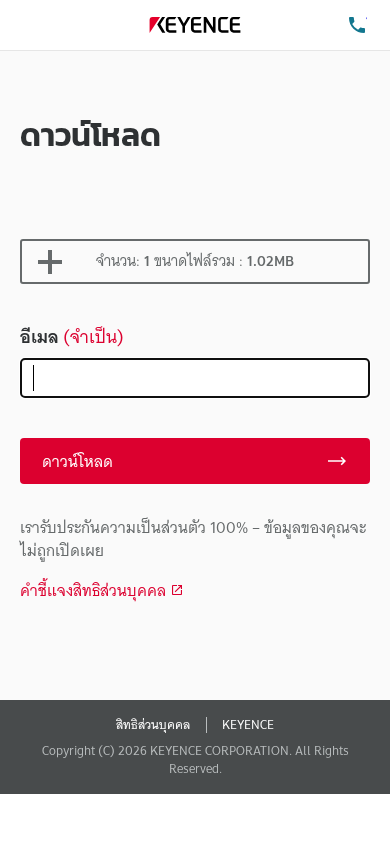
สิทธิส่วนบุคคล (153, 725)
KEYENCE (248, 725)
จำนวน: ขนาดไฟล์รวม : (195, 261)
